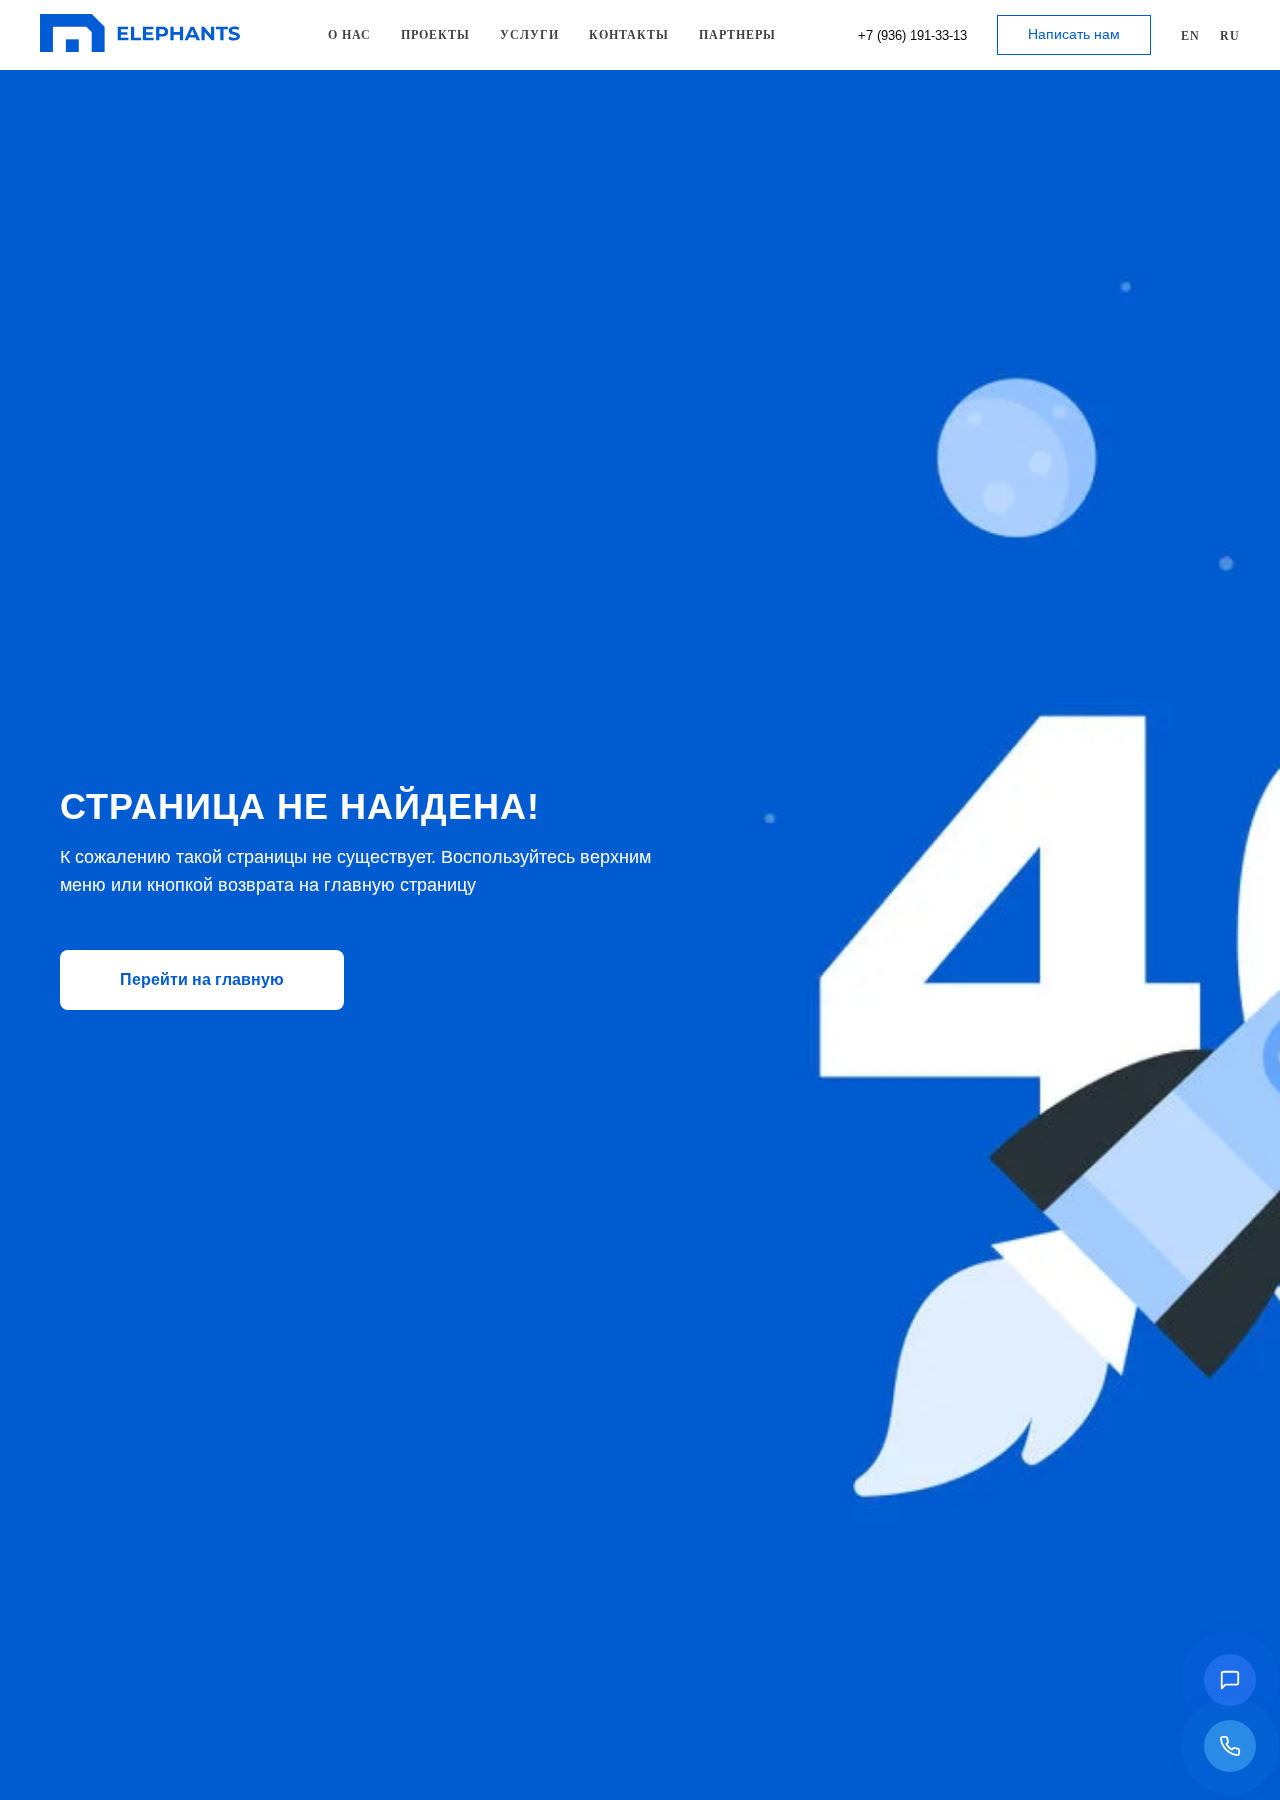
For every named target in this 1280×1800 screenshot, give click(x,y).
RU (1230, 36)
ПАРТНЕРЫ (737, 35)
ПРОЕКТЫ (435, 35)
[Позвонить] (1230, 1746)
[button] (1230, 1680)
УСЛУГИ (529, 35)
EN (1190, 36)
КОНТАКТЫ (629, 35)
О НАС (349, 35)
